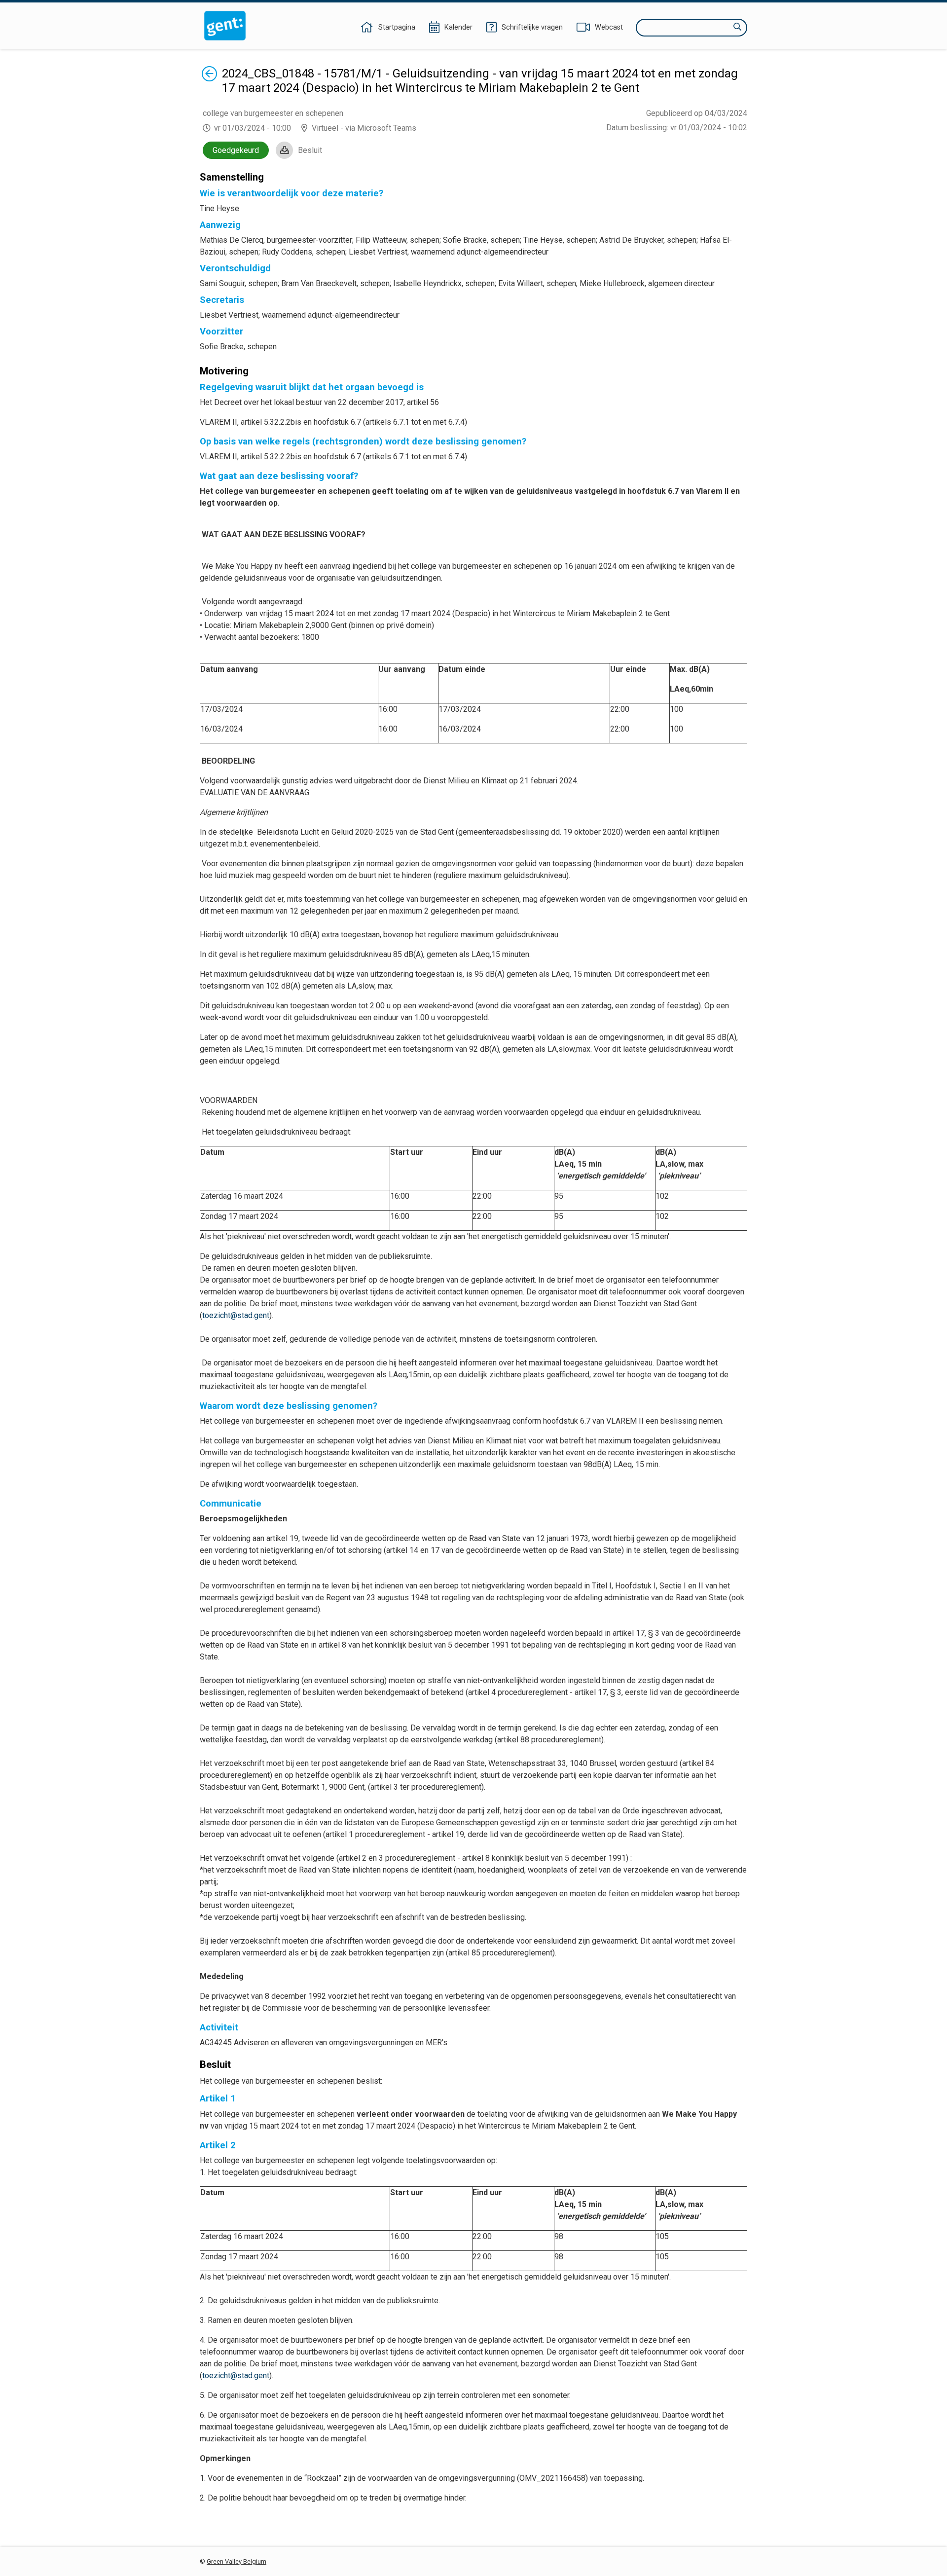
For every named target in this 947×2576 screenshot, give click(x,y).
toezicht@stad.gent (236, 1315)
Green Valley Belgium (237, 2561)
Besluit (310, 150)
